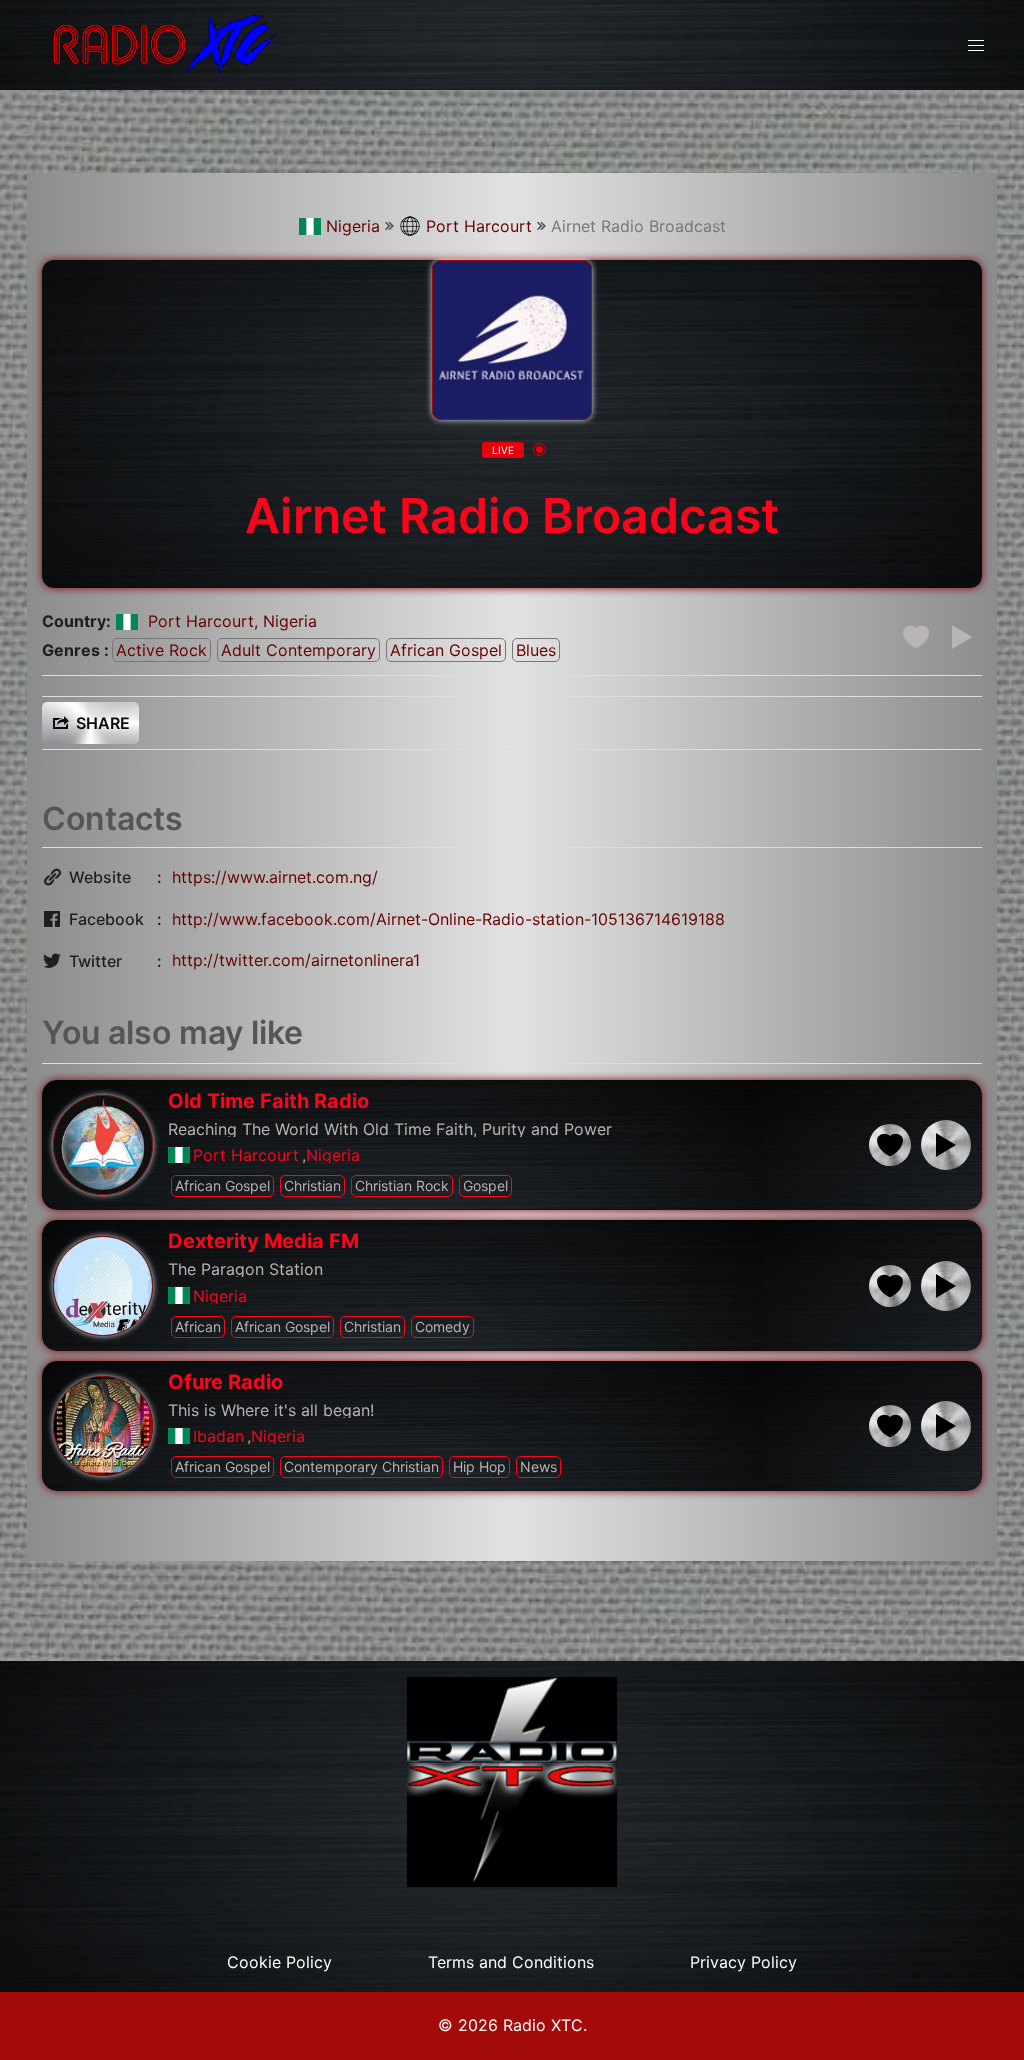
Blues (536, 650)
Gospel (485, 1185)
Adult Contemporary (298, 650)
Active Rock (161, 650)
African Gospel (446, 650)
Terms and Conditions (511, 1962)
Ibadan (218, 1436)
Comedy (442, 1326)
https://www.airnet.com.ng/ (275, 877)
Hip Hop (479, 1466)
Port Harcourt (479, 226)
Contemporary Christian (361, 1466)
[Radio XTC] (160, 43)
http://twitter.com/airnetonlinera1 (296, 960)
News (538, 1466)
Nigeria (353, 226)
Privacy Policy (743, 1962)
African (198, 1326)
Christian (312, 1185)
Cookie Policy (279, 1962)
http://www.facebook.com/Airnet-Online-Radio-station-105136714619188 (448, 919)
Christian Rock (402, 1185)
